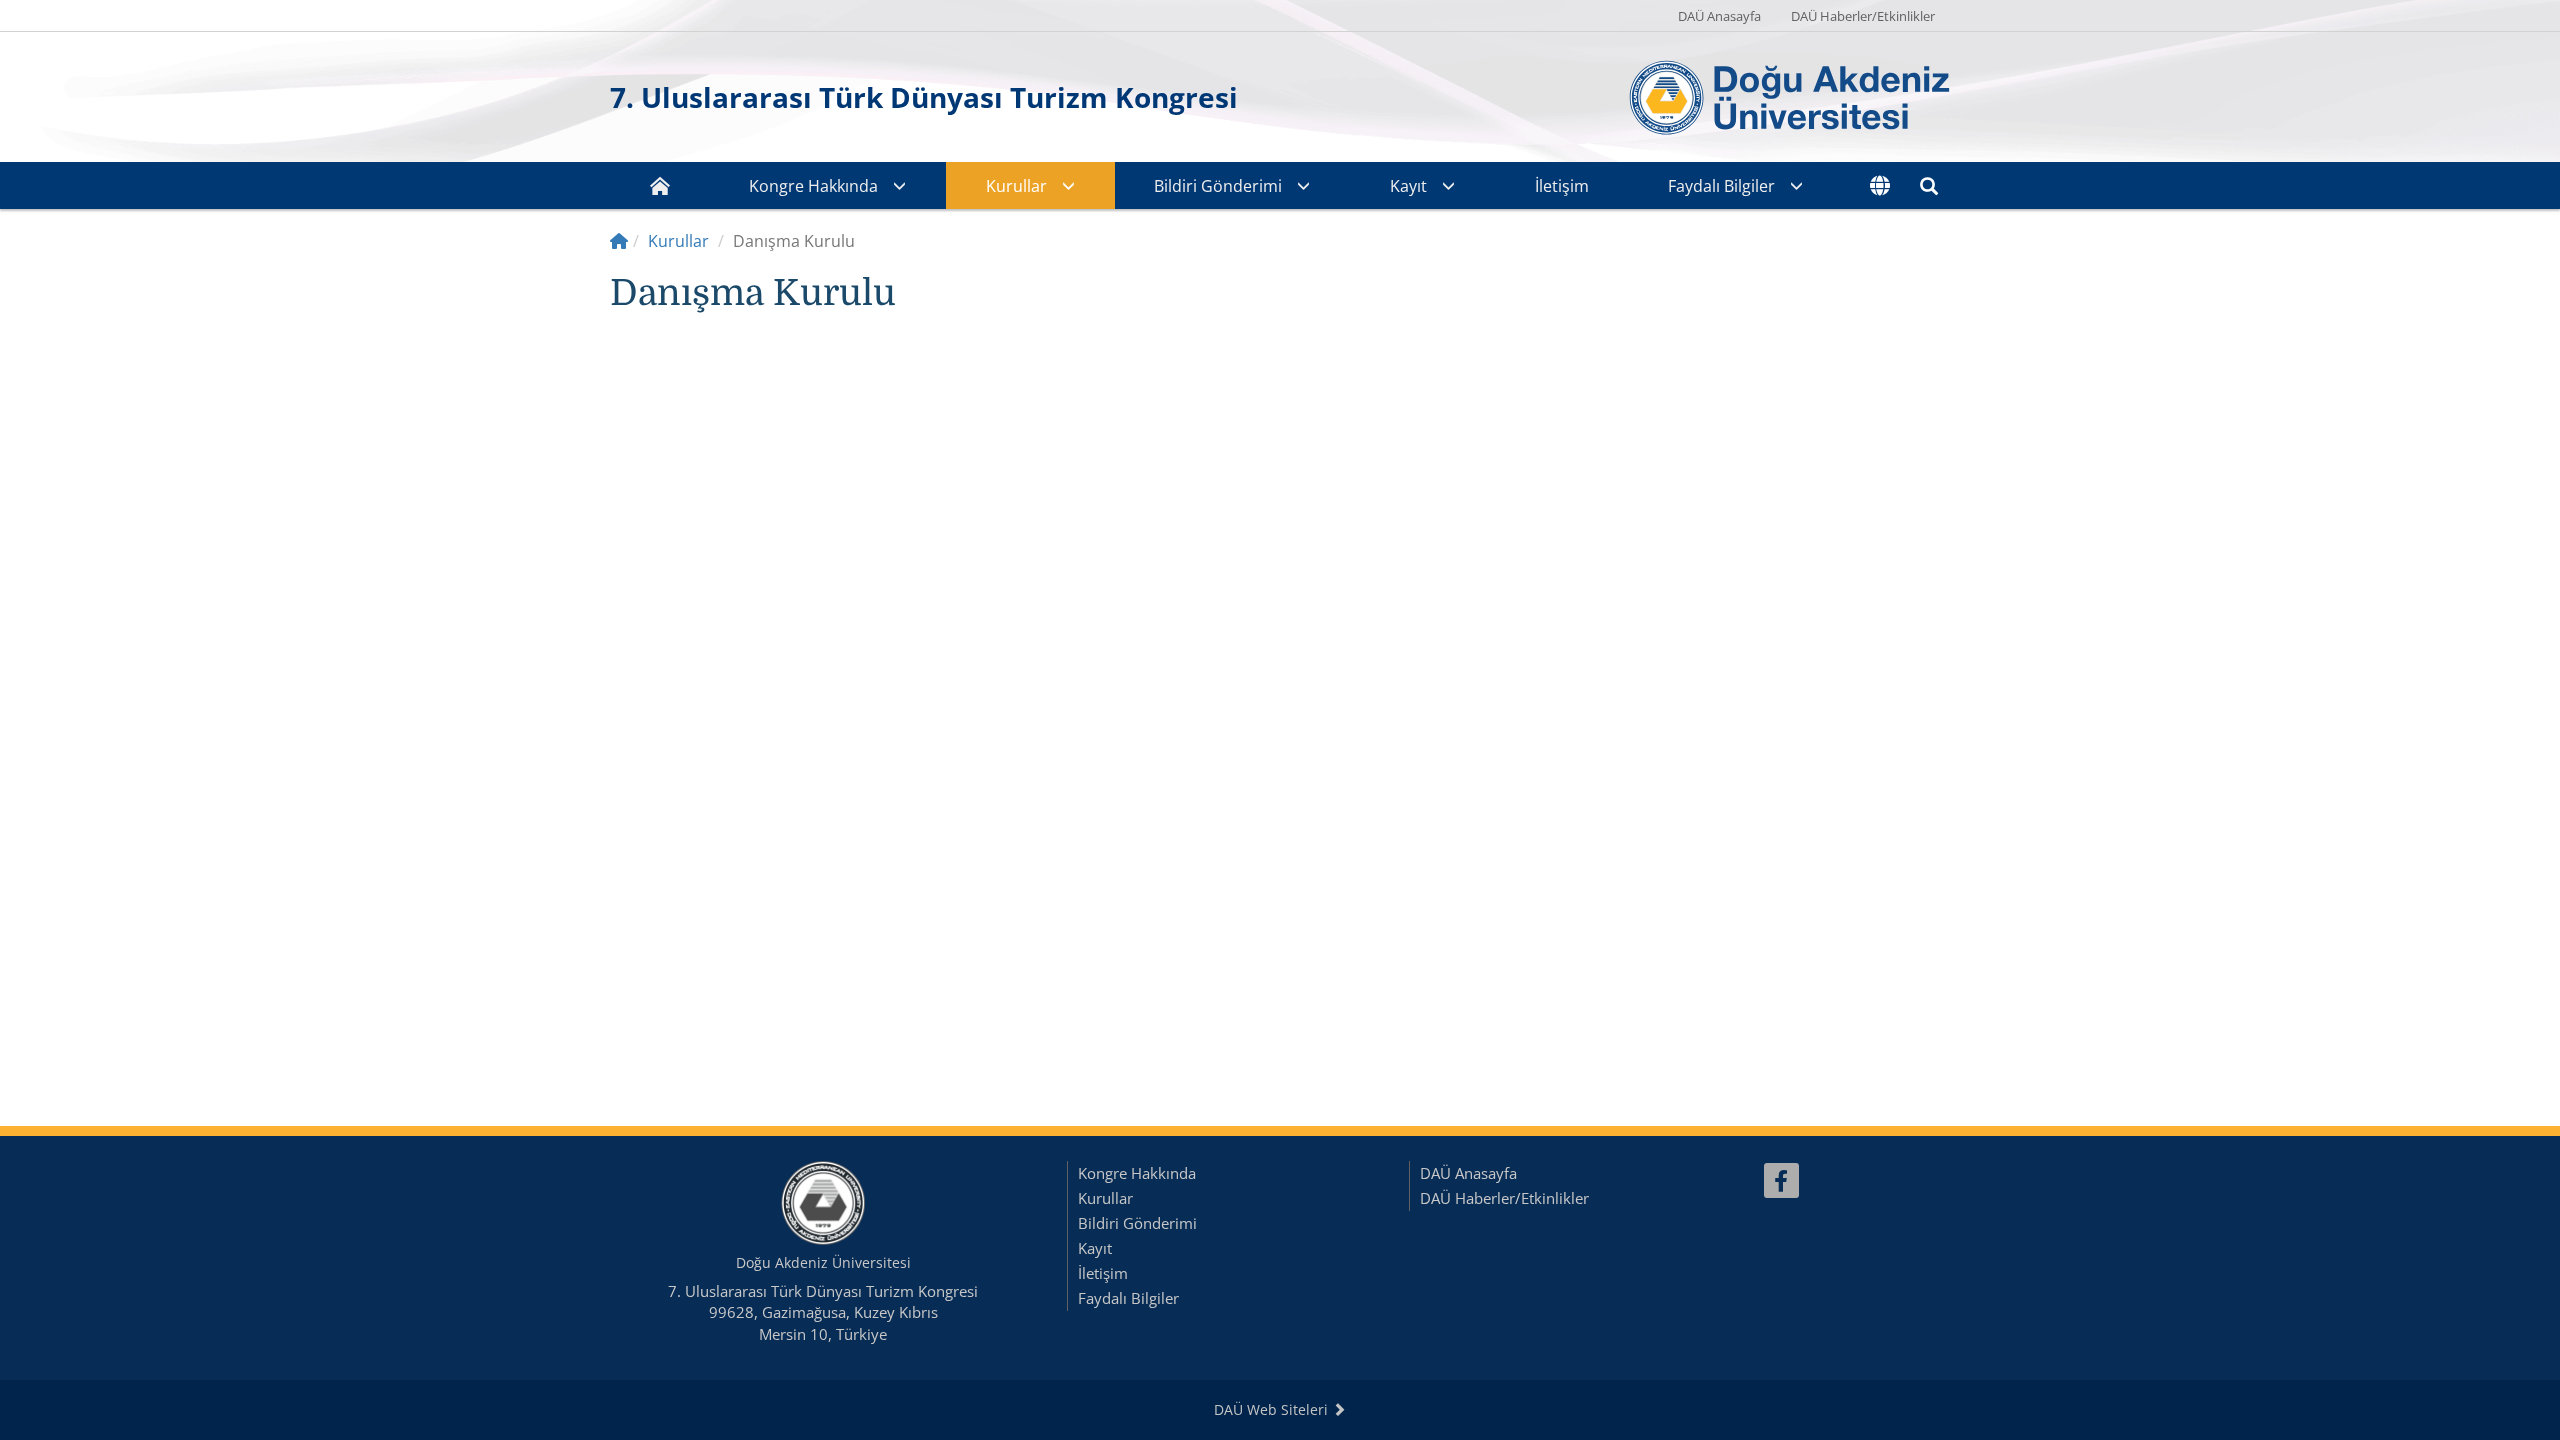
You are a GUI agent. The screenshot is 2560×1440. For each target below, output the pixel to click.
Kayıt (1408, 186)
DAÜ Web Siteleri (1273, 1409)
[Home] (619, 241)
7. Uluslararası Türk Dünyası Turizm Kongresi (924, 97)
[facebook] (1781, 1180)
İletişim (1562, 186)
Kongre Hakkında (813, 186)
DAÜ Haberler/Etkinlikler (1863, 16)
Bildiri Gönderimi (1218, 186)
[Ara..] (1929, 185)
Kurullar (1016, 186)
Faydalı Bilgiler (1721, 186)
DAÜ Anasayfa (1719, 16)
